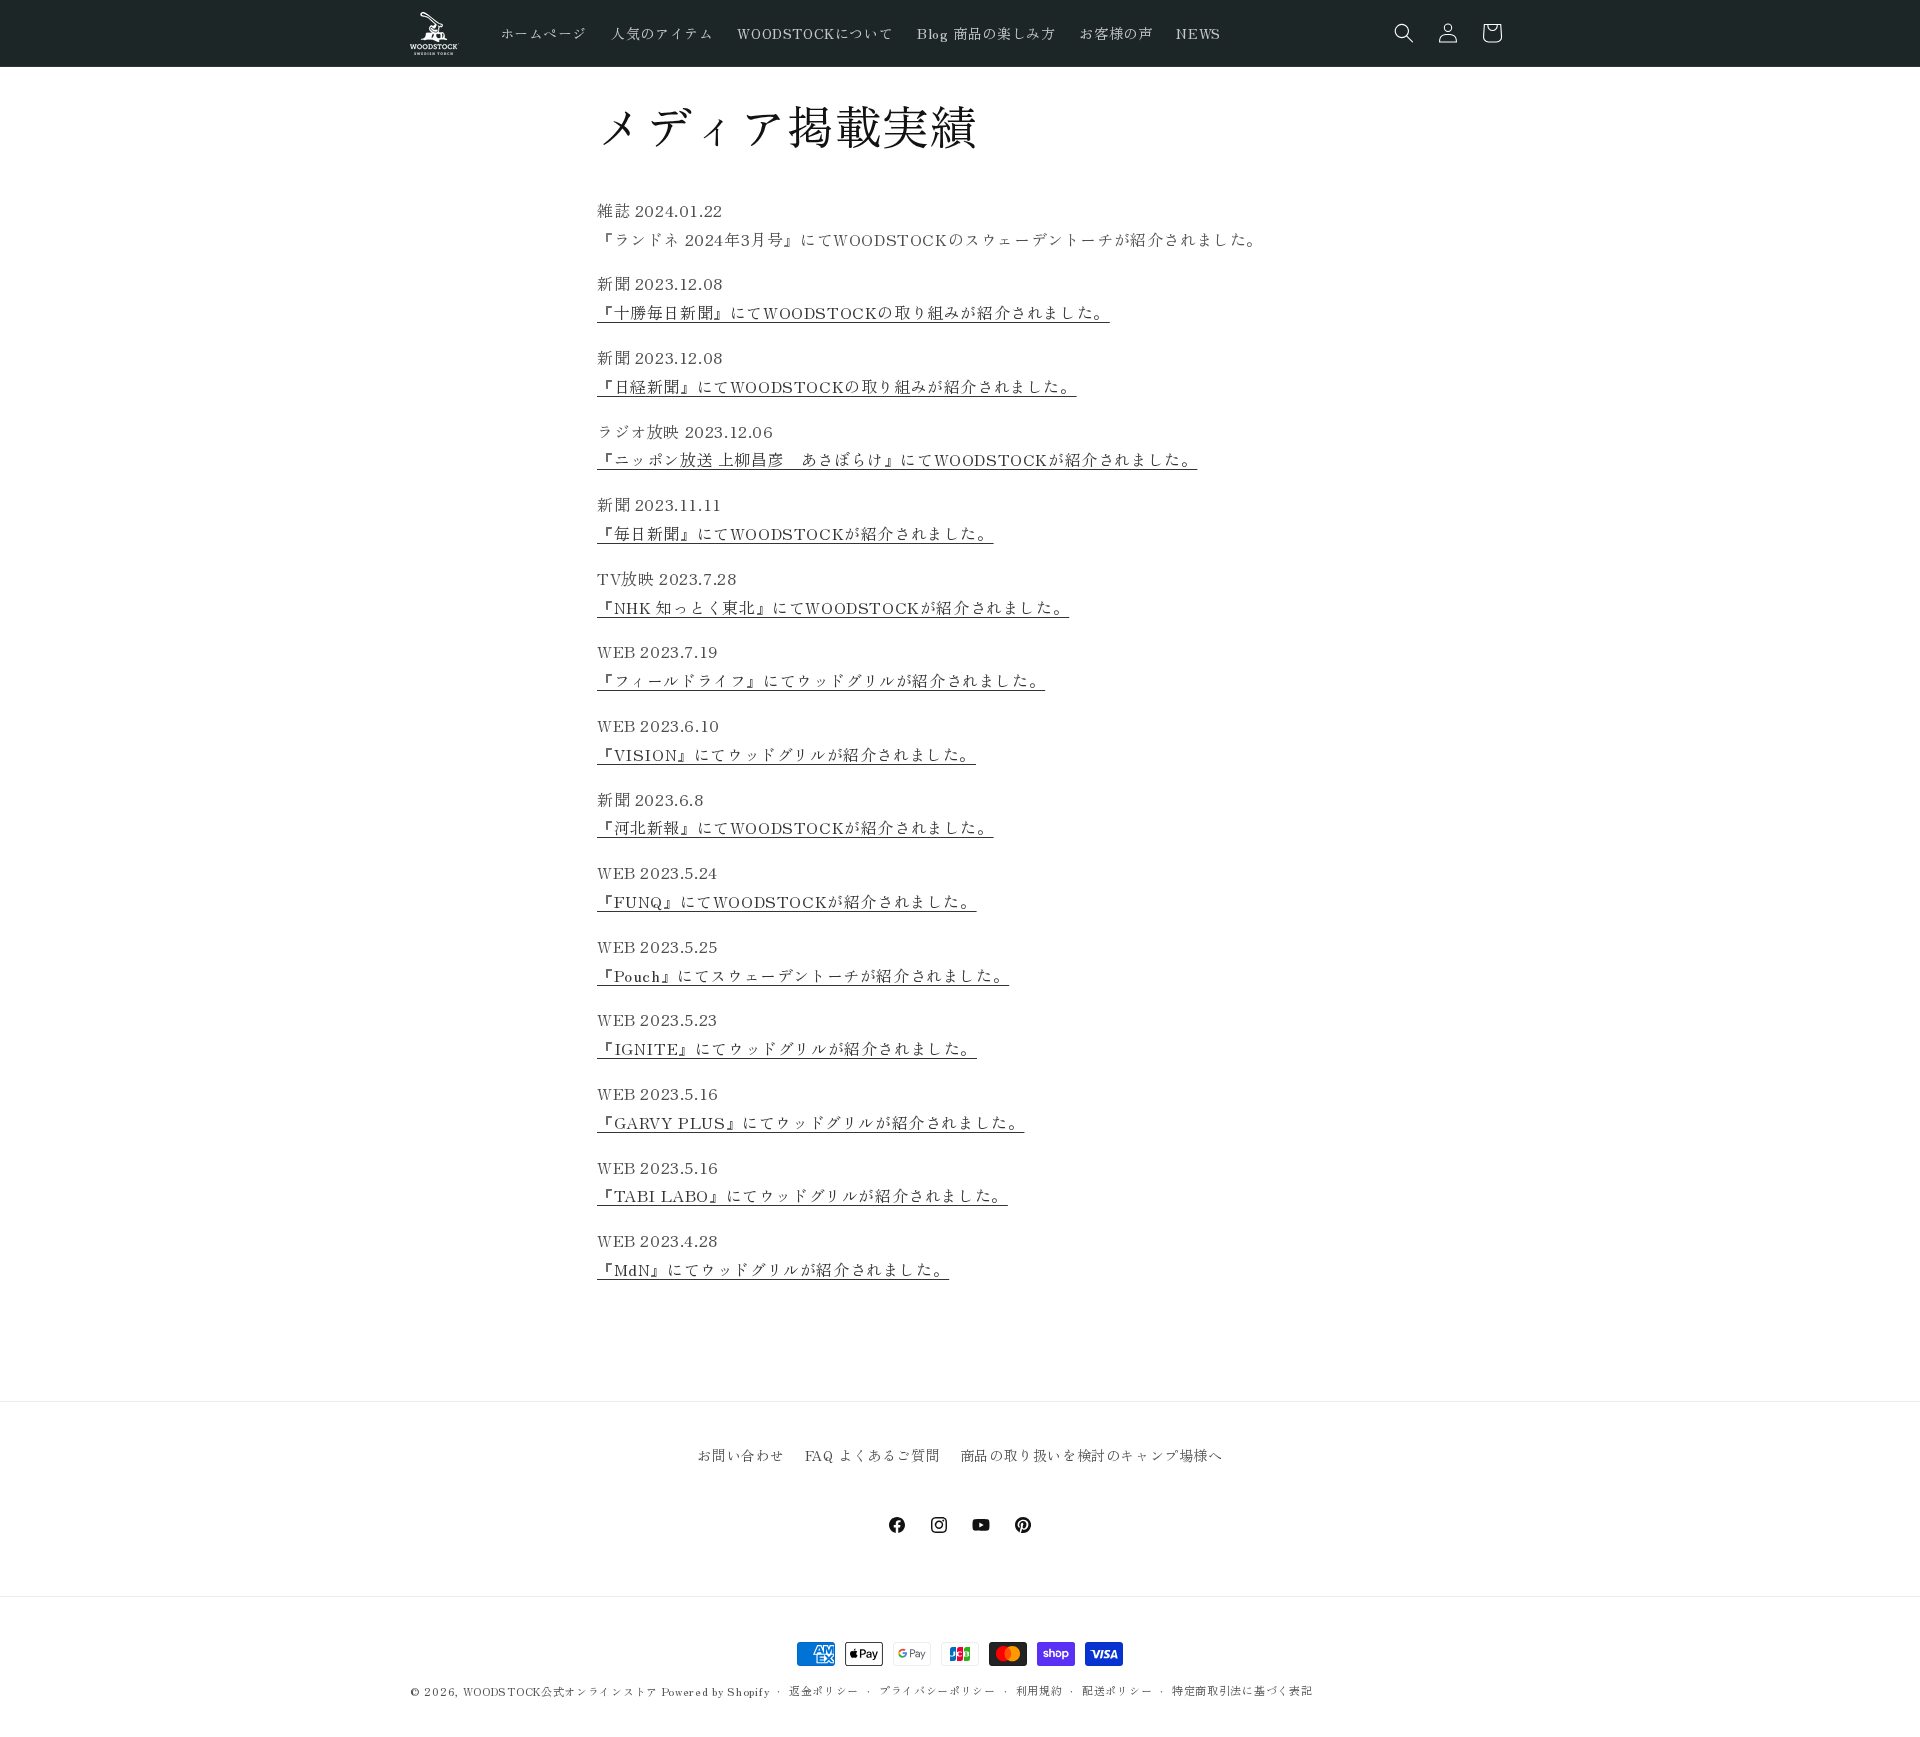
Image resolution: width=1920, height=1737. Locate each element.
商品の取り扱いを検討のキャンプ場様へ (1091, 1455)
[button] (1404, 33)
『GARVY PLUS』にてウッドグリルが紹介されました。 (810, 1122)
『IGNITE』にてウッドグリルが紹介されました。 (787, 1048)
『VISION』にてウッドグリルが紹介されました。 (786, 754)
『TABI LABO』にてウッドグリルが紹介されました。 (802, 1195)
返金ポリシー (824, 1690)
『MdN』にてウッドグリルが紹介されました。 (773, 1269)
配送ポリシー (1117, 1690)
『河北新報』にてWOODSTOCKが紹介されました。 (795, 827)
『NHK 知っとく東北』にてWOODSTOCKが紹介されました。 (833, 607)
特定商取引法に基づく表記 (1242, 1690)
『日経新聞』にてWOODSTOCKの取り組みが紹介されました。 (837, 386)
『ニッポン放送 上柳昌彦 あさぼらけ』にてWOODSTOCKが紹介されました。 (897, 459)
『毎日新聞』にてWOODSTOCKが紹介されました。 (795, 533)
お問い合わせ (741, 1455)
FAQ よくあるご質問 (873, 1455)
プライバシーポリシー (937, 1690)
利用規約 (1039, 1690)
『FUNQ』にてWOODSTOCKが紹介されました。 (787, 901)
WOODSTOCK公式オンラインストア (560, 1691)
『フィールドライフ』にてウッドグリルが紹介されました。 (821, 680)
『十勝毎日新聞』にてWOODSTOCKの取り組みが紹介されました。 (853, 312)
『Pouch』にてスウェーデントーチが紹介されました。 (803, 975)
